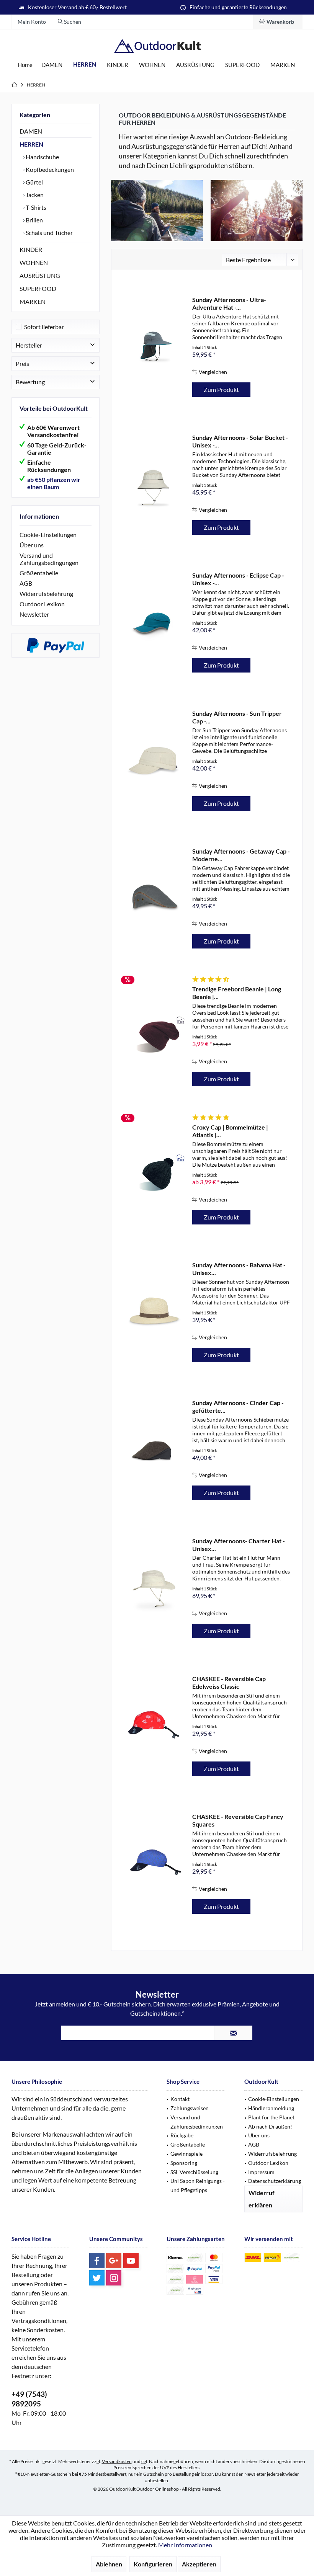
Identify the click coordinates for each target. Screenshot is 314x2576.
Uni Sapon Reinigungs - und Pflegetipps (198, 2185)
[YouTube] (131, 2261)
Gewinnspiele (186, 2154)
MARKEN (33, 301)
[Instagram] (114, 2278)
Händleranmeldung (271, 2108)
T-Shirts (35, 207)
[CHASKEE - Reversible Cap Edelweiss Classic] (154, 1726)
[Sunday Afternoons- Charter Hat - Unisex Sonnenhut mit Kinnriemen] (154, 1589)
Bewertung (30, 382)
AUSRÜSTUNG (40, 275)
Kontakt (180, 2099)
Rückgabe (182, 2135)
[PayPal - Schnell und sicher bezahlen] (56, 645)
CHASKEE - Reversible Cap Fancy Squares (238, 1820)
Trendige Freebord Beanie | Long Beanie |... (237, 993)
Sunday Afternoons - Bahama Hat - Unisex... (239, 1269)
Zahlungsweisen (190, 2108)
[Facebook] (97, 2261)
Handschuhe (42, 157)
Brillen (34, 220)
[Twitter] (97, 2278)
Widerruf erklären (262, 2199)
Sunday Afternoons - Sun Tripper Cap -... (237, 717)
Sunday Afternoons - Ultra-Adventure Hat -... (229, 303)
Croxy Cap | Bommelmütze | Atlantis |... (230, 1131)
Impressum (261, 2172)
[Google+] (114, 2261)
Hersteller (29, 345)
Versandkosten (117, 2461)
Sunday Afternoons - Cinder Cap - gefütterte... (238, 1406)
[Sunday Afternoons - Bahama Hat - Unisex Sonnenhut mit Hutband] (154, 1313)
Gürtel (34, 182)
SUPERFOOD (38, 288)
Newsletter (34, 614)
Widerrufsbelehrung (46, 593)
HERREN (31, 144)
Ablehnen (109, 2564)
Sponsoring (184, 2163)
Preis (22, 363)
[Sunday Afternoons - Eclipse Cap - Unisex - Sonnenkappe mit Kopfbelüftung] (154, 623)
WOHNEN (34, 262)
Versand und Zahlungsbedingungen (49, 559)
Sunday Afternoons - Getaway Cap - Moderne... (241, 855)
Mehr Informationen (185, 2545)
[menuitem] (278, 22)
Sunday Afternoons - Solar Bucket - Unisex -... (240, 441)
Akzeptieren (199, 2564)
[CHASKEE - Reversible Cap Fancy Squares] (154, 1864)
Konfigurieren (153, 2564)
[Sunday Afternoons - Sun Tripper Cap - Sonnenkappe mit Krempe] (154, 761)
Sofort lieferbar (44, 327)
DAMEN (31, 131)
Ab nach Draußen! (270, 2126)
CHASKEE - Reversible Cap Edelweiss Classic (229, 1682)
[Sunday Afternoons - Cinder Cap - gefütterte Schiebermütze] (154, 1450)
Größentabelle (39, 573)
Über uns (32, 545)
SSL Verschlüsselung (194, 2172)
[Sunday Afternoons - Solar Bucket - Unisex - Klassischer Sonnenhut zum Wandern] (154, 485)
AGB (26, 583)
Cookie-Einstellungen (48, 535)
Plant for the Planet (271, 2117)
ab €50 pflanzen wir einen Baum (54, 483)
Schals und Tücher (49, 233)
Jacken (34, 195)
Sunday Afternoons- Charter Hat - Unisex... (239, 1545)
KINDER (31, 249)
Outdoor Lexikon (42, 604)
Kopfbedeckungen (49, 169)
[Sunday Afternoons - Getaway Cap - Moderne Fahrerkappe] (154, 899)
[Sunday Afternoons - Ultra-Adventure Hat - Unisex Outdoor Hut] (154, 347)
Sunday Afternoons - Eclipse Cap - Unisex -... (238, 579)
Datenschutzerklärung (275, 2181)
